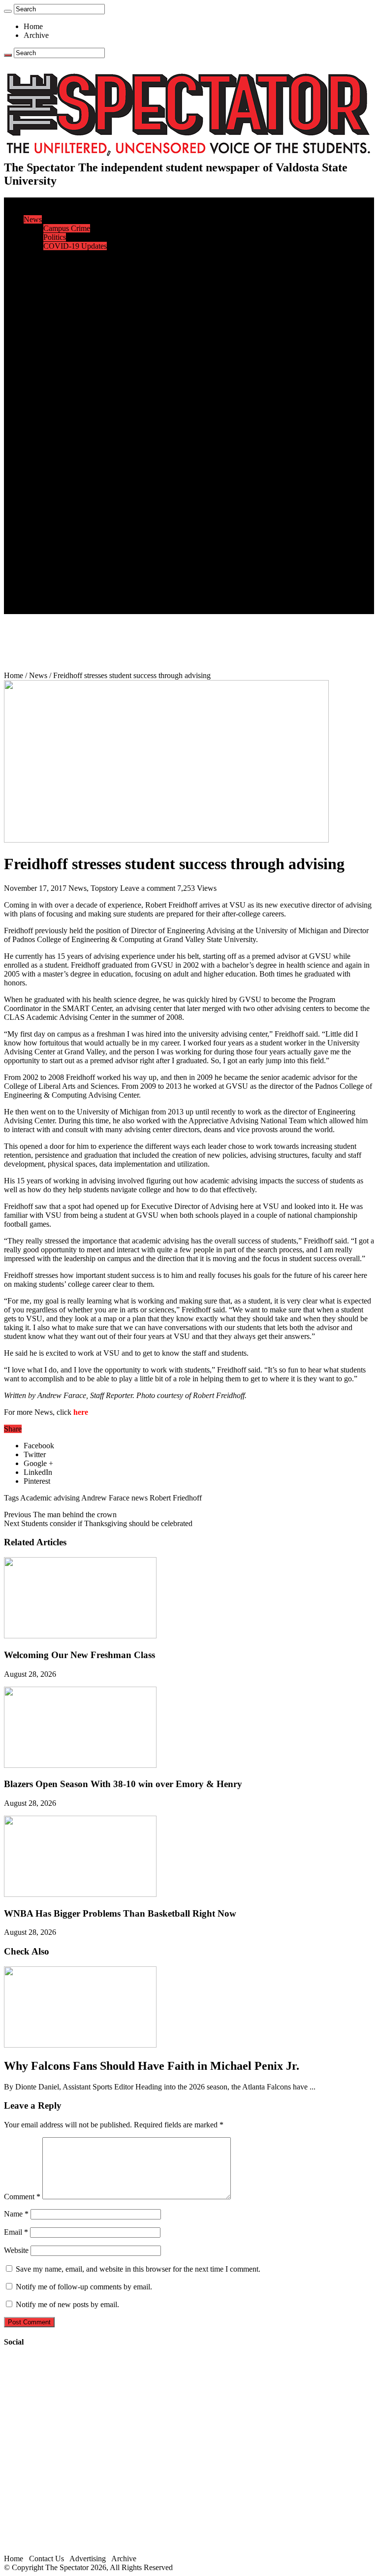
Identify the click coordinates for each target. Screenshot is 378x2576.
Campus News (66, 317)
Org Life (57, 335)
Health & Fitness (69, 361)
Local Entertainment (75, 494)
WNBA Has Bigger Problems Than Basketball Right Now (120, 1913)
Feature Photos (66, 530)
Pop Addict (61, 485)
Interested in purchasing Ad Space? (98, 609)
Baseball (57, 388)
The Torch (40, 547)
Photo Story (62, 538)
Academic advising (50, 1498)
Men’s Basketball (70, 397)
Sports (33, 352)
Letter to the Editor (73, 290)
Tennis (54, 450)
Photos (34, 521)
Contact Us (61, 574)
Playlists (56, 512)
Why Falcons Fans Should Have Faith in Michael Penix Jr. (152, 2066)
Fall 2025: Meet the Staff (82, 583)
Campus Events (68, 308)
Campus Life (44, 299)
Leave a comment (148, 888)
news (140, 1498)
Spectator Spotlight (73, 343)
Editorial (57, 264)
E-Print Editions (48, 211)
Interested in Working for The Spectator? (107, 601)
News (33, 219)
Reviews (57, 476)
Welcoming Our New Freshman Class (79, 1655)
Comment (22, 2197)
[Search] (8, 11)
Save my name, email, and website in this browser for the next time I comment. (138, 2269)
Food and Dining (70, 326)
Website (16, 2250)
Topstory (104, 888)
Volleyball (59, 432)
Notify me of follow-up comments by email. (84, 2287)
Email (16, 2232)
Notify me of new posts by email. (67, 2304)
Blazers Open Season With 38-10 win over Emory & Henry (123, 1784)
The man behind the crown (60, 1515)
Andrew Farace (105, 1498)
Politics (55, 237)
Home (33, 26)
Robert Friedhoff (176, 1498)
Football (56, 379)
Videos (54, 503)
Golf (50, 441)
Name (16, 2214)
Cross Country (66, 370)
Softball (55, 414)
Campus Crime (67, 228)
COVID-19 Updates (75, 246)
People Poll (61, 273)
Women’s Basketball (75, 406)
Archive (36, 35)
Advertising (88, 2559)
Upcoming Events (52, 556)
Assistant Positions (72, 592)
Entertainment (45, 459)
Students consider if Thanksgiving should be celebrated (98, 1523)
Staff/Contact (44, 565)
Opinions (38, 255)
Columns (57, 281)
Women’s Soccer (69, 423)
